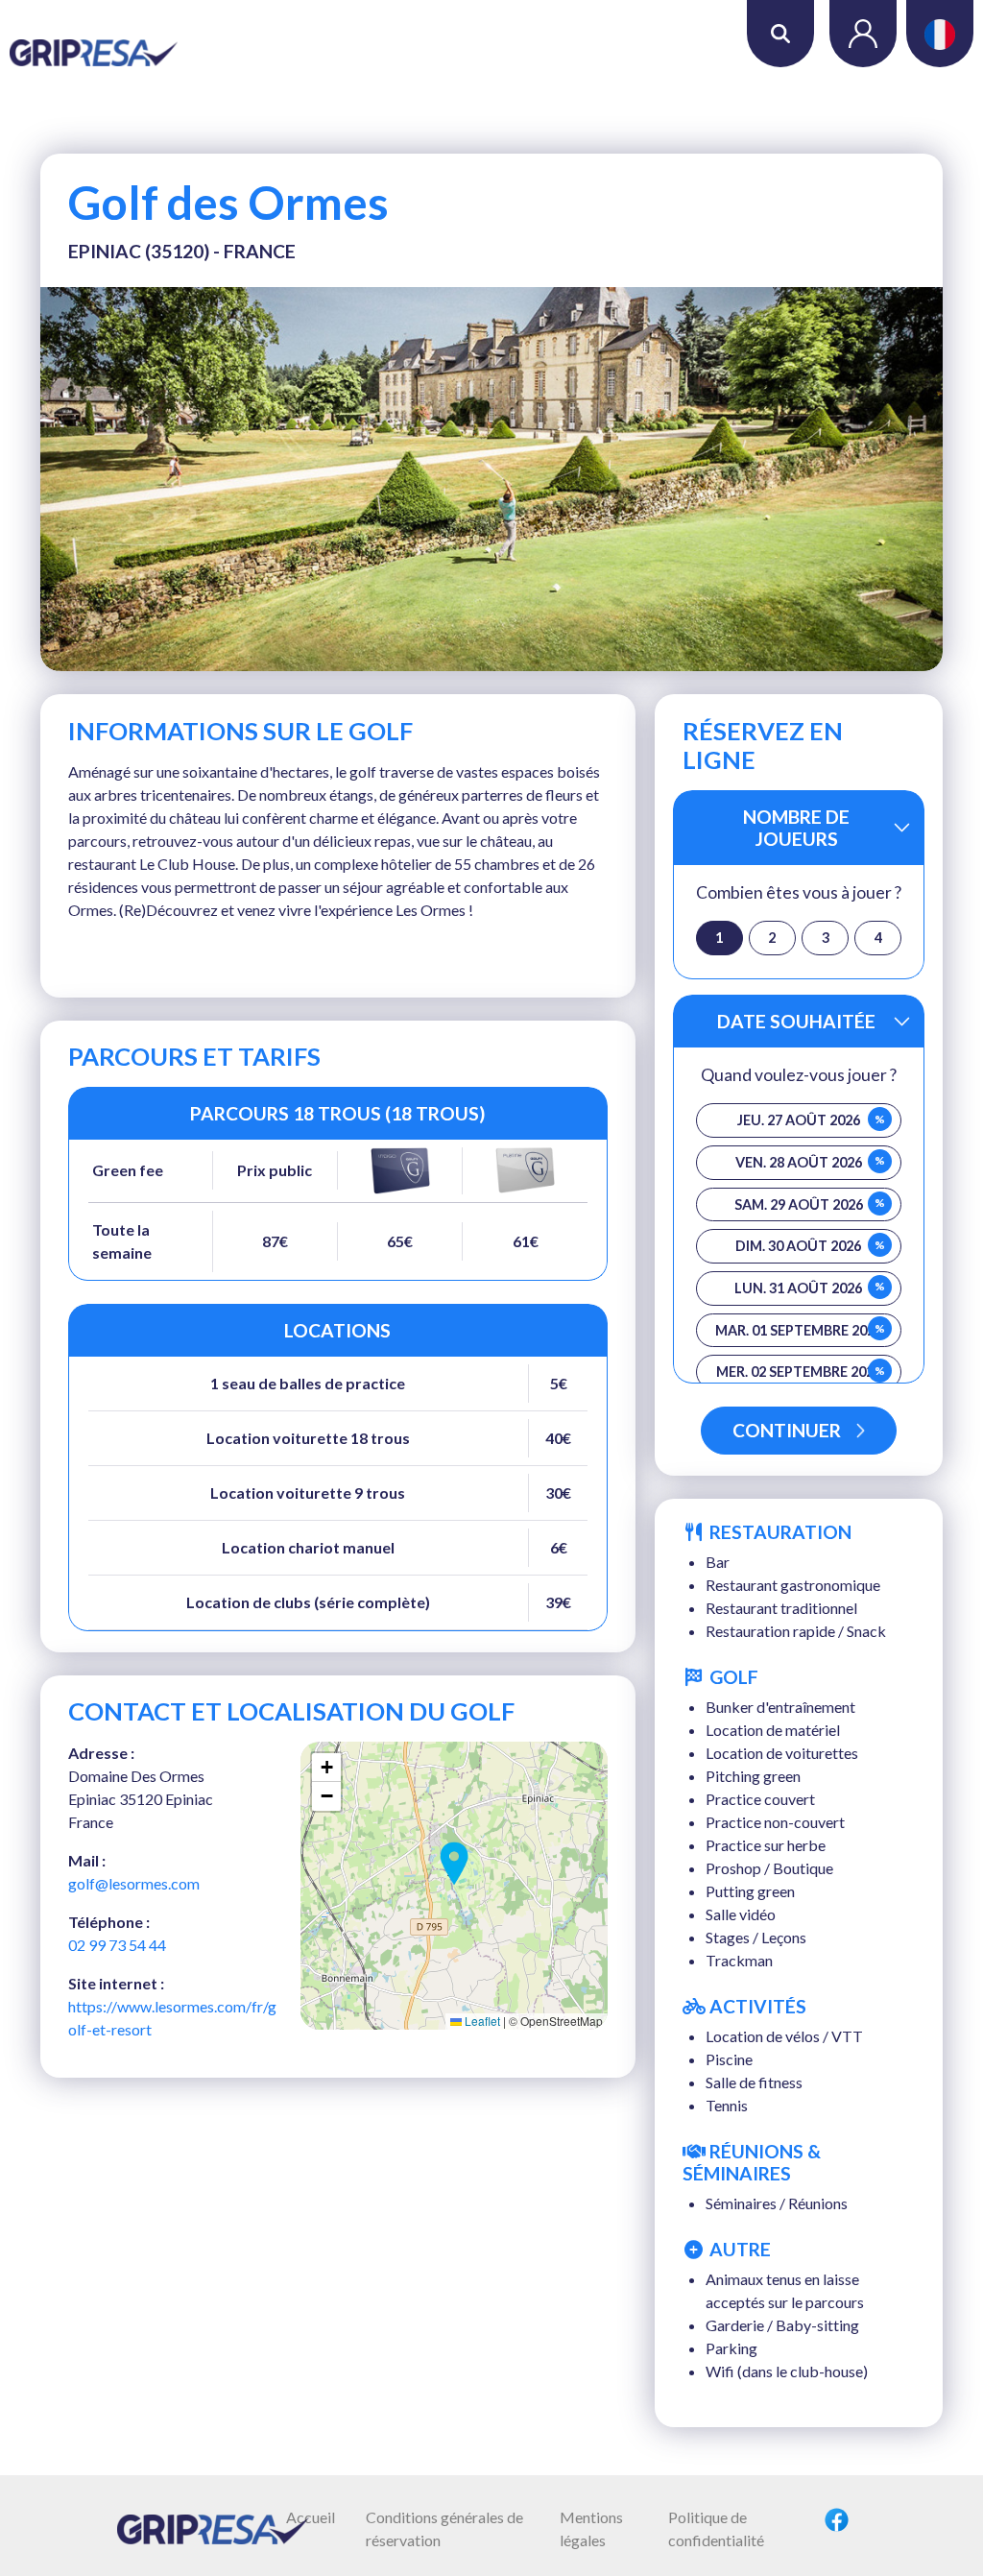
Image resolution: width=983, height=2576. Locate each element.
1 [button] (719, 938)
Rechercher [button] (780, 34)
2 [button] (772, 938)
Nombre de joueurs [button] (796, 828)
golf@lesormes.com (134, 1883)
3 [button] (826, 938)
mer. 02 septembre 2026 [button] (801, 1372)
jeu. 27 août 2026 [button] (811, 1120)
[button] (454, 1864)
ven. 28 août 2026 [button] (810, 1162)
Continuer (787, 1430)
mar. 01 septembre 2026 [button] (800, 1330)
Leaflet (481, 2021)
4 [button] (878, 938)
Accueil (311, 2517)
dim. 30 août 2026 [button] (810, 1246)
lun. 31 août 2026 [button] (809, 1288)
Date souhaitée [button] (796, 1021)
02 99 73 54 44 (117, 1945)
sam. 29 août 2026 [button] (810, 1204)
